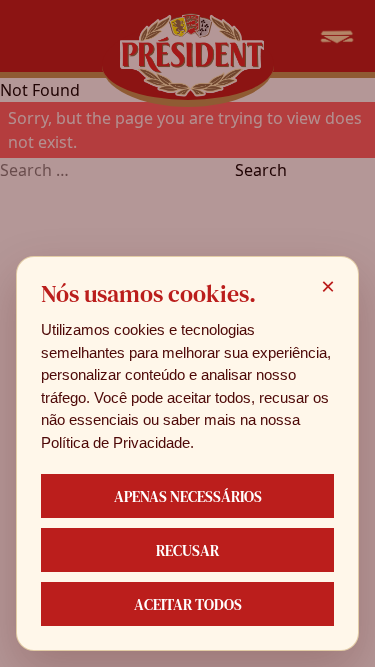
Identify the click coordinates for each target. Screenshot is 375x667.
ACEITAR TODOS (188, 604)
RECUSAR (187, 550)
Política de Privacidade (115, 442)
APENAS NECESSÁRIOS (188, 496)
